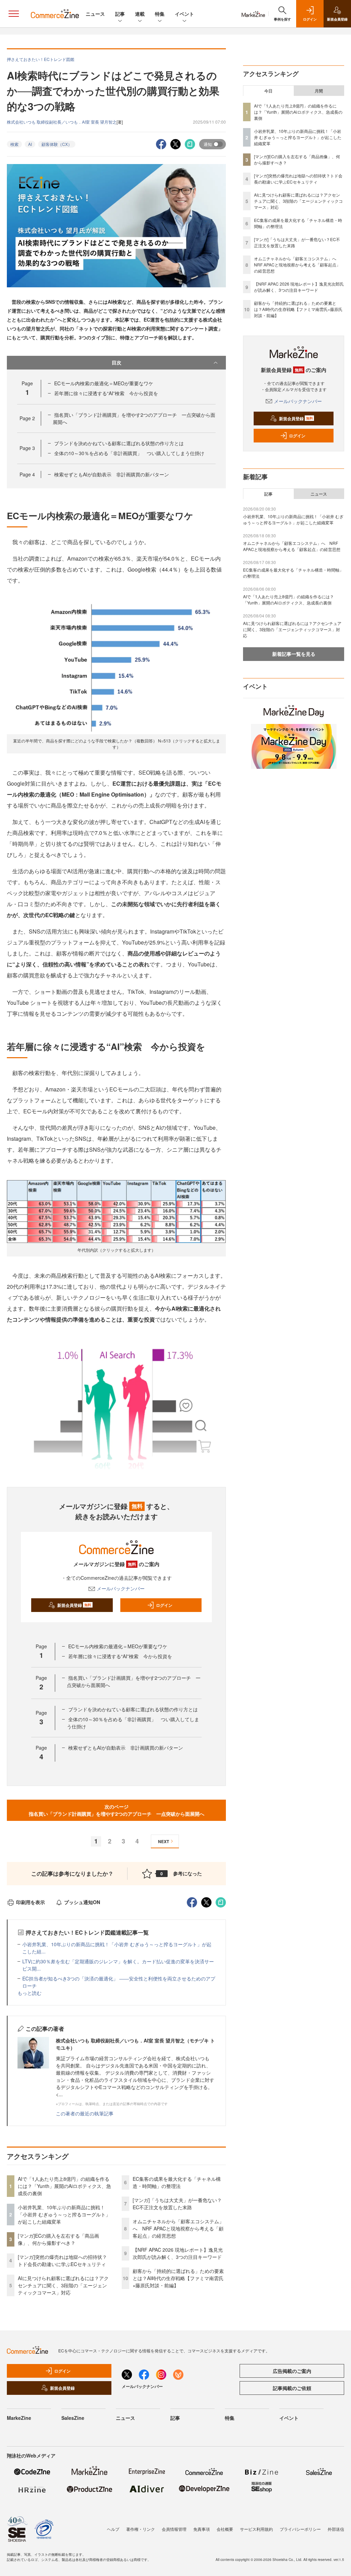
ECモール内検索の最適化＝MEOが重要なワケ (104, 383)
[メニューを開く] (14, 14)
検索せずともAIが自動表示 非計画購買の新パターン (112, 474)
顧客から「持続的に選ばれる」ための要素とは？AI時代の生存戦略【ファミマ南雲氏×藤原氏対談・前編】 (178, 2278)
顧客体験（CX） (57, 144)
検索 (14, 144)
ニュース (95, 14)
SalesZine (73, 2418)
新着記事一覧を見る (294, 654)
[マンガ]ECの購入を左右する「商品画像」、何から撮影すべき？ (58, 2239)
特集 (160, 14)
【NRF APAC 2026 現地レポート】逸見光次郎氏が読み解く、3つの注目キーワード (178, 2253)
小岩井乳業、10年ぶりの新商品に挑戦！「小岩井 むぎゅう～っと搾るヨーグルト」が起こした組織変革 (64, 2214)
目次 (117, 362)
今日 (268, 91)
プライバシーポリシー (300, 2529)
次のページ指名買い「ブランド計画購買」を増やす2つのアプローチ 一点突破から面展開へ (117, 1810)
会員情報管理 (174, 2529)
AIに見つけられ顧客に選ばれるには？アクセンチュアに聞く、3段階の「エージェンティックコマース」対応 (63, 2285)
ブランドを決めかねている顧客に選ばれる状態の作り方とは (119, 443)
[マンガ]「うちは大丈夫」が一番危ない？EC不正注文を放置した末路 (177, 2204)
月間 (319, 91)
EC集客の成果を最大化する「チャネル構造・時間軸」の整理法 (177, 2182)
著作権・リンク (141, 2529)
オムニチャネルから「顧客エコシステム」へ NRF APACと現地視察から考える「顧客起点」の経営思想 (178, 2228)
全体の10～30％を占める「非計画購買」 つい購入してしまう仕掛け (129, 453)
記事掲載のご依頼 (292, 2388)
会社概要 (225, 2529)
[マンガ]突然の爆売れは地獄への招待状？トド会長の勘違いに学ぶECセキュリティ (62, 2260)
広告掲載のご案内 (292, 2371)
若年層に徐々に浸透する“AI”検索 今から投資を (106, 393)
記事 (120, 14)
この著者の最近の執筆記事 (85, 2113)
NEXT (164, 1841)
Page (27, 418)
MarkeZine (19, 2418)
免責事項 (202, 2529)
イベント (184, 14)
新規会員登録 (74, 1605)
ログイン (164, 1605)
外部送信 (336, 2529)
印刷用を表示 (31, 1902)
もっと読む (29, 1993)
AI (30, 144)
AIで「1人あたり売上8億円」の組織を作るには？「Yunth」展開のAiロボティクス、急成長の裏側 (64, 2186)
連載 (140, 14)
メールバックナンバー (121, 1588)
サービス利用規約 (256, 2529)
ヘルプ (113, 2529)
